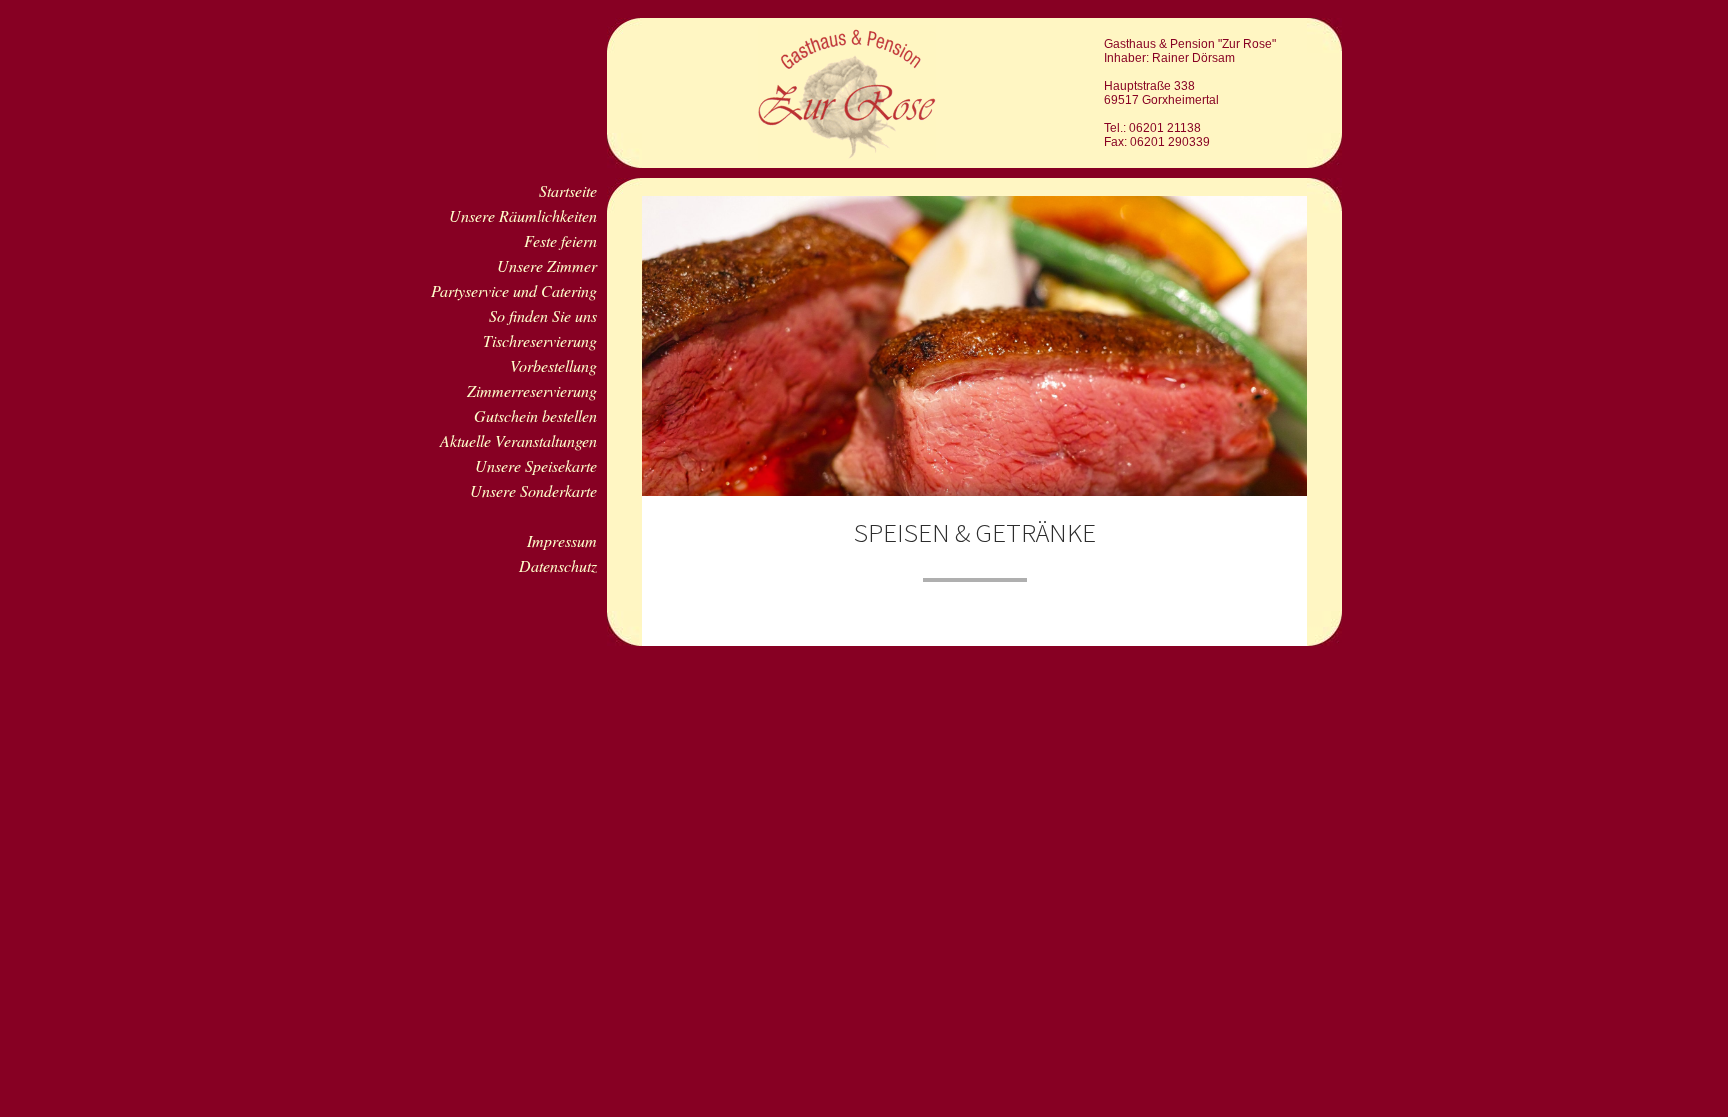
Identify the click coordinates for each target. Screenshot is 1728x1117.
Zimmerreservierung (532, 390)
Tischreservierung (540, 340)
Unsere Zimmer (547, 265)
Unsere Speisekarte (536, 465)
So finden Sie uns (543, 315)
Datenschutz (558, 565)
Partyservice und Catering (514, 290)
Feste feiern (560, 240)
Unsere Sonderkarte (533, 490)
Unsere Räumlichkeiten (523, 215)
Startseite (568, 190)
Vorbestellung (553, 365)
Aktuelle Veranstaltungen (518, 440)
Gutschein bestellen (535, 415)
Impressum (562, 540)
